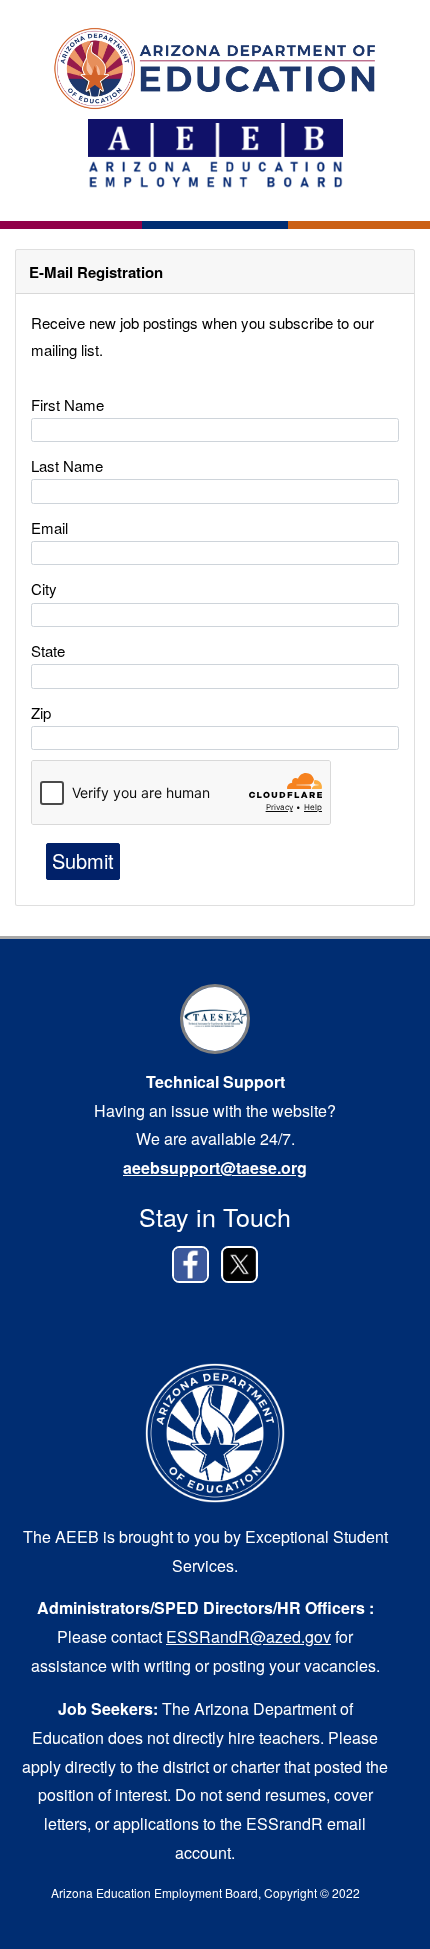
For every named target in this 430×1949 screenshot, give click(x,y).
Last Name (67, 465)
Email (49, 527)
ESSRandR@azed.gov (248, 1636)
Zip (41, 712)
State (48, 650)
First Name (67, 404)
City (44, 588)
